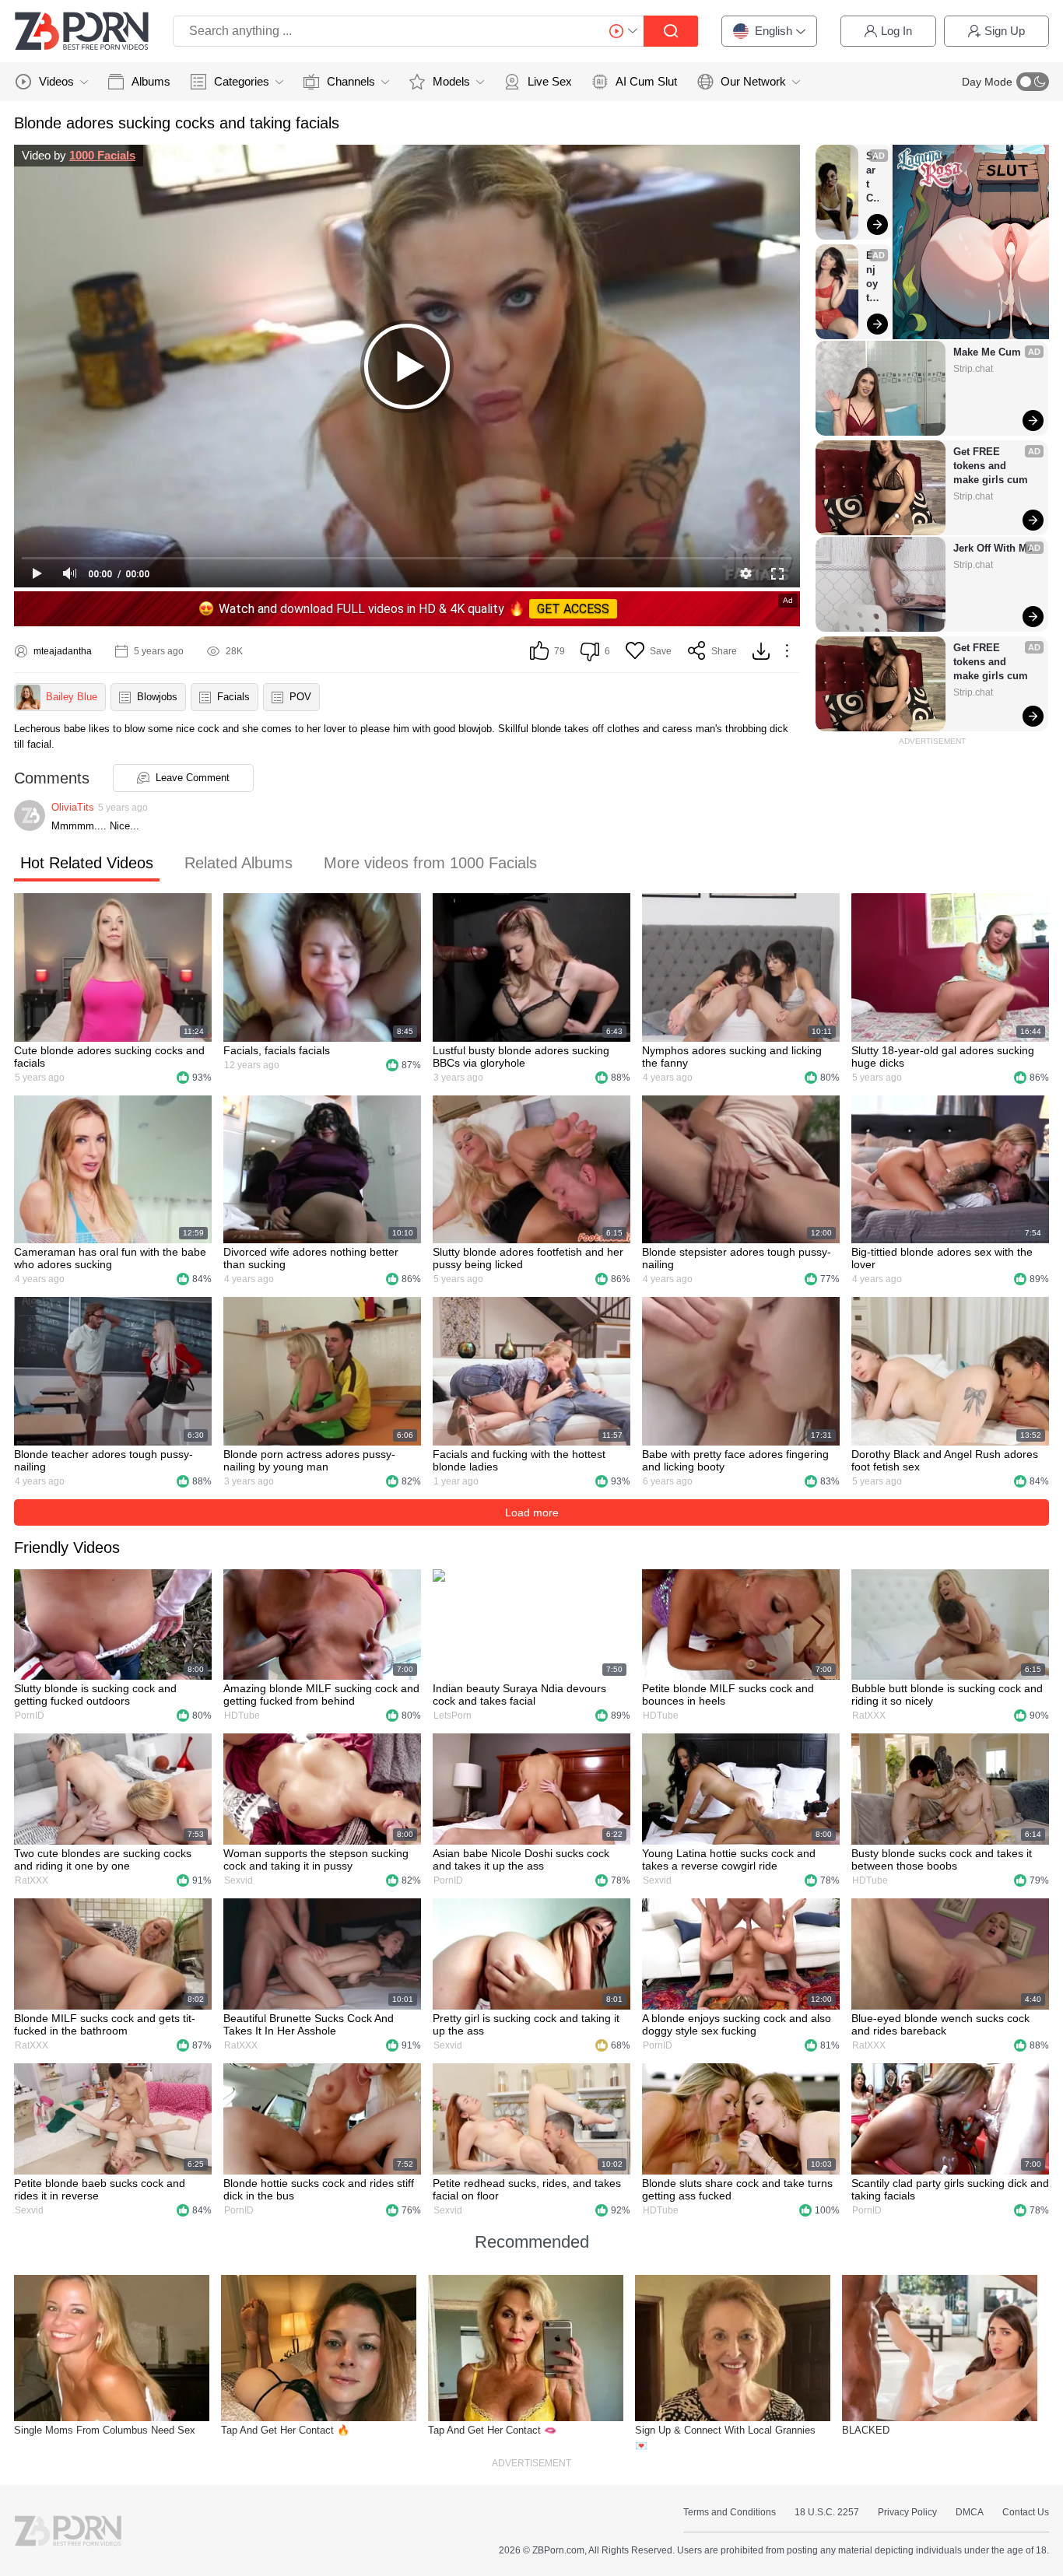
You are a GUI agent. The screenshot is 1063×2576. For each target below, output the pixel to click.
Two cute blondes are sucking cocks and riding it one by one (103, 1859)
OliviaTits (73, 807)
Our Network (753, 81)
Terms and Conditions (730, 2512)
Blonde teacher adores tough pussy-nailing (103, 1460)
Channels (351, 81)
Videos (56, 81)
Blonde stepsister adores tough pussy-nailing (737, 1258)
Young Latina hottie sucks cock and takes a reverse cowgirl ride (729, 1859)
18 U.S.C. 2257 (827, 2512)
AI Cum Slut (646, 81)
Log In (896, 31)
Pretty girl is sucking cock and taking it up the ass (526, 2024)
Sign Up (1005, 31)
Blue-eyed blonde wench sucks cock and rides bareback (940, 2024)
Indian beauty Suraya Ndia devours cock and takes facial (519, 1695)
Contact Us (1026, 2512)
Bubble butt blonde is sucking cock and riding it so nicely (947, 1695)
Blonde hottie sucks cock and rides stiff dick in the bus (319, 2189)
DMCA (970, 2512)
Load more (532, 1512)
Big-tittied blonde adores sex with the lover (942, 1258)
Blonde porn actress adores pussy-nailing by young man (309, 1460)
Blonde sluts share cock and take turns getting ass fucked (737, 2189)
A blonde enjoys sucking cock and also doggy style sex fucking (737, 2024)
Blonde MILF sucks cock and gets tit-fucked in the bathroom (105, 2024)
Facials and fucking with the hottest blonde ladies (519, 1460)
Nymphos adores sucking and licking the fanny (732, 1057)
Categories (242, 81)
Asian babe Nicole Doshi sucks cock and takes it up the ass (521, 1859)
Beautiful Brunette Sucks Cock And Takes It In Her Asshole (309, 2024)
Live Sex (550, 81)
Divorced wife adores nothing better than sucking (311, 1258)
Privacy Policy (907, 2512)
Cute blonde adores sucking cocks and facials (109, 1057)
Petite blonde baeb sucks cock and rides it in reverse (100, 2189)
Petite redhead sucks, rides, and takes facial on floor (527, 2189)
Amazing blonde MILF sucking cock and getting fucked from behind (321, 1695)
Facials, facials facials (277, 1050)
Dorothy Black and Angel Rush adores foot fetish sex (945, 1460)
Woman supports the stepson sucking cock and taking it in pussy (316, 1859)
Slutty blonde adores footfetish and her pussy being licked (528, 1258)
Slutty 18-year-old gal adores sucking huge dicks (943, 1057)
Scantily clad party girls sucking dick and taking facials (950, 2189)
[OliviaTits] (30, 815)
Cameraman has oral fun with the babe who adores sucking (110, 1258)
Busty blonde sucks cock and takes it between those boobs (942, 1859)
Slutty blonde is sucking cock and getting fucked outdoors (95, 1695)
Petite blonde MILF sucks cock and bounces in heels (728, 1695)
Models (451, 81)
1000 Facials (102, 155)
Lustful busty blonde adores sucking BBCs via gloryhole (521, 1057)
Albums (151, 81)
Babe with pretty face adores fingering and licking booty (735, 1460)
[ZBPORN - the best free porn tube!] (82, 31)
